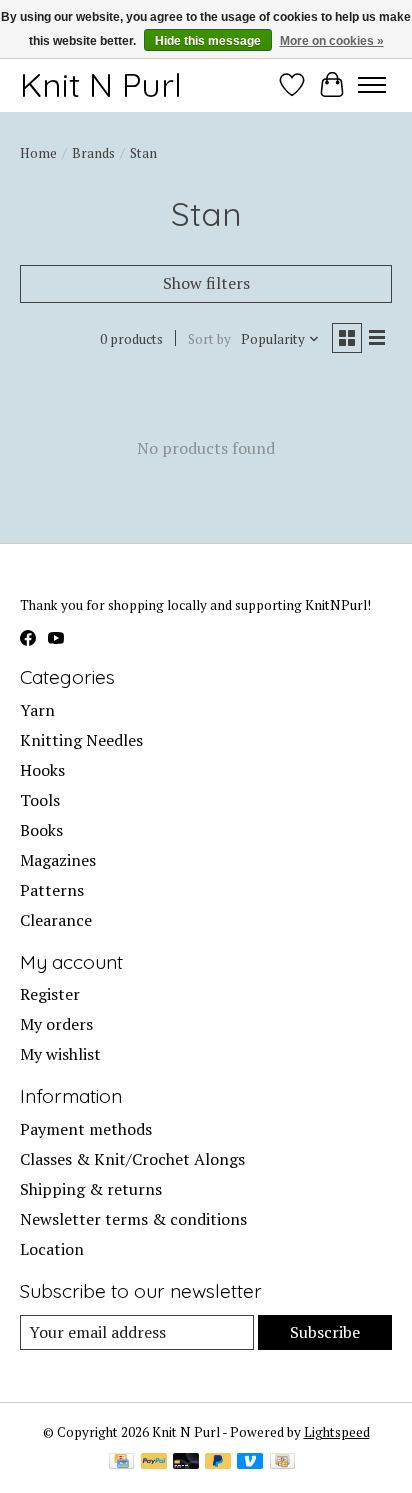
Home (38, 153)
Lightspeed (337, 1432)
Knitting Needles (81, 740)
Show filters (206, 283)
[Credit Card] (121, 1463)
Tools (40, 800)
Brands (93, 153)
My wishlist (60, 1054)
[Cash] (282, 1463)
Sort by (209, 339)
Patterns (52, 890)
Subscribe (325, 1332)
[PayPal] (154, 1463)
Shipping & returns (91, 1189)
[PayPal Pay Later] (218, 1463)
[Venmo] (250, 1463)
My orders (56, 1024)
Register (50, 994)
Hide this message (208, 41)
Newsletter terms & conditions (133, 1219)
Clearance (56, 920)
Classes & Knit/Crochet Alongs (132, 1159)
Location (52, 1249)
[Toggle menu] (372, 85)
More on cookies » (332, 41)
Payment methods (86, 1129)
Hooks (42, 770)
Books (41, 830)
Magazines (58, 860)
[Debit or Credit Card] (186, 1463)
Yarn (37, 710)
